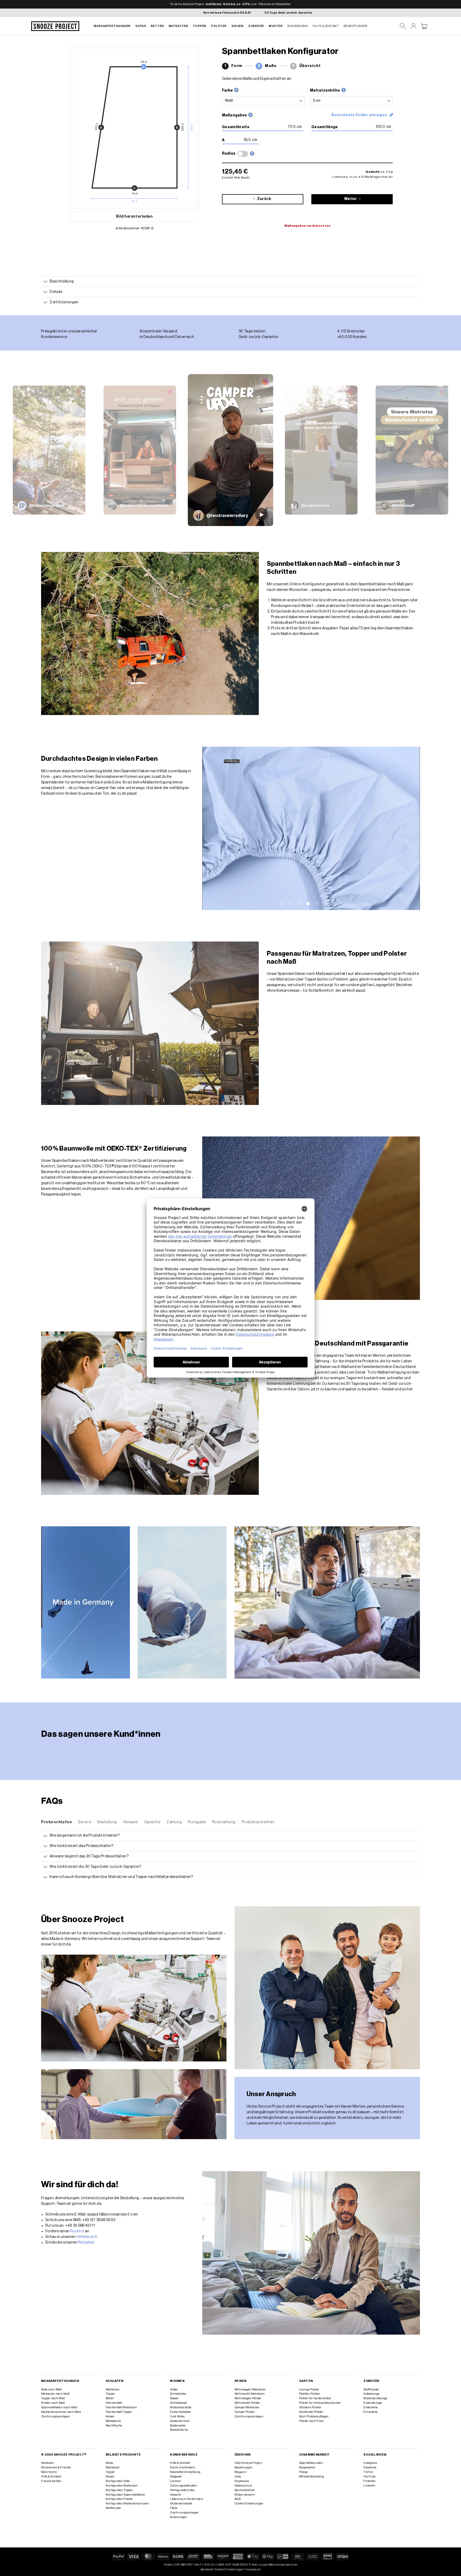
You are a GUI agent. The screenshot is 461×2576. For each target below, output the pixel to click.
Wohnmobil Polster (247, 2403)
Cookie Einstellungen (249, 2504)
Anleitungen (178, 2517)
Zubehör (256, 26)
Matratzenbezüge (375, 2398)
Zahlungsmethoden (184, 2486)
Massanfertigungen (112, 26)
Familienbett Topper (119, 2412)
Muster (276, 26)
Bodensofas (178, 2426)
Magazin (241, 2472)
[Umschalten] (45, 282)
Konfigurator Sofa (118, 2481)
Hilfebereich (87, 2237)
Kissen (238, 26)
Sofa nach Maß (51, 2389)
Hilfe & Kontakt (326, 26)
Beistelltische (179, 2430)
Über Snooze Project (248, 2463)
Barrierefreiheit (245, 2490)
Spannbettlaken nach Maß (59, 2407)
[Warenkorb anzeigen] (424, 26)
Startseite (47, 2463)
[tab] (56, 1822)
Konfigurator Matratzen (122, 2486)
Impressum (242, 2481)
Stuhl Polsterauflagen (314, 2416)
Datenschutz (243, 2486)
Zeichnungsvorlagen (55, 2416)
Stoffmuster (371, 2389)
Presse (303, 2472)
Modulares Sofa (181, 2407)
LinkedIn (369, 2486)
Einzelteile (370, 2412)
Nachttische (114, 2426)
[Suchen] (403, 26)
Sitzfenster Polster (311, 2412)
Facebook (370, 2467)
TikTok (368, 2472)
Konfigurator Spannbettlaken (126, 2495)
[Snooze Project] (55, 26)
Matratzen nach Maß (55, 2394)
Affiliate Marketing (311, 2477)
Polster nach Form (311, 2421)
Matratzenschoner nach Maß (61, 2412)
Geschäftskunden (311, 2463)
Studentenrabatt (181, 2504)
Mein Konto (49, 2472)
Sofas (141, 26)
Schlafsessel (178, 2403)
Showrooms (298, 26)
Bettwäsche (113, 2421)
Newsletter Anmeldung (185, 2472)
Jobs (238, 2477)
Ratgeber (86, 2242)
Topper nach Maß (53, 2398)
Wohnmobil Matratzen (250, 2394)
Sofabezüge (371, 2394)
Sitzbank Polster (310, 2407)
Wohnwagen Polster (248, 2398)
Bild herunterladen (134, 217)
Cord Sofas (177, 2416)
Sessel (174, 2398)
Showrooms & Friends (56, 2467)
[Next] (409, 828)
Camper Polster (245, 2412)
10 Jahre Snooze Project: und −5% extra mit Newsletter (230, 4)
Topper (200, 26)
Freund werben (51, 2481)
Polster (219, 26)
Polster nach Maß (53, 2403)
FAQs (174, 2508)
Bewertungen (355, 26)
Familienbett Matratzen (121, 2407)
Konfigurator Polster (119, 2499)
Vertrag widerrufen (182, 2490)
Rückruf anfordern (183, 2467)
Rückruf (77, 2231)
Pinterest (369, 2481)
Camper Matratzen (247, 2407)
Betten (157, 26)
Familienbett (114, 2403)
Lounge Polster (309, 2389)
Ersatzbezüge (373, 2403)
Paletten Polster (310, 2394)
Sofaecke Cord (180, 2421)
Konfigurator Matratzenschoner (127, 2504)
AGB (238, 2499)
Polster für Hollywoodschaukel (320, 2403)
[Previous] (213, 828)
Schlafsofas (178, 2394)
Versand (175, 2495)
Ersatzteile (370, 2407)
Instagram (370, 2463)
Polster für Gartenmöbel (315, 2398)
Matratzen (178, 26)
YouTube (369, 2477)
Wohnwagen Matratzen (250, 2389)
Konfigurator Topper (119, 2490)
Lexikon (175, 2481)
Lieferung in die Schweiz (187, 2499)
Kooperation (307, 2467)
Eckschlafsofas (180, 2412)
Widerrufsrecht (245, 2495)
